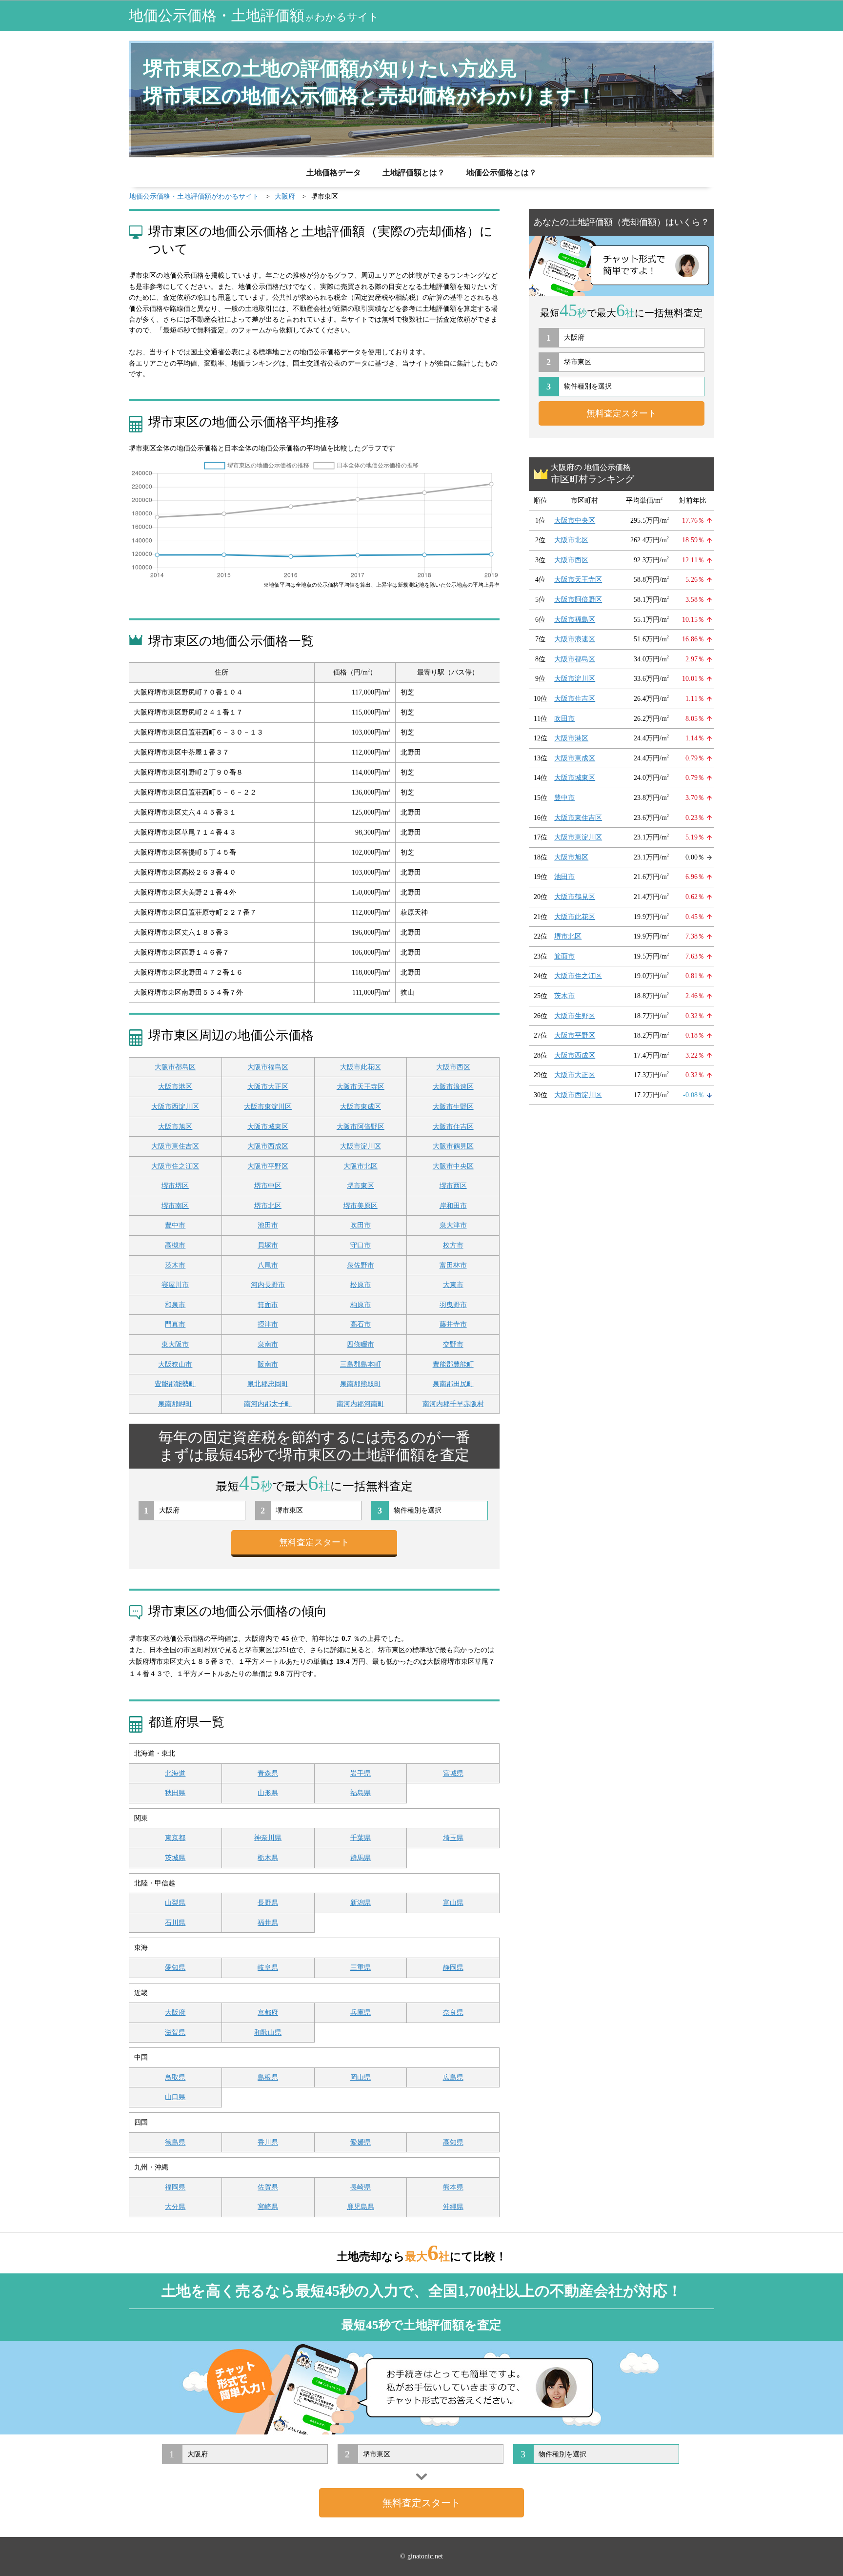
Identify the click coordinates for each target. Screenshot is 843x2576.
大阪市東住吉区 (175, 1146)
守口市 (361, 1245)
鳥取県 (175, 2077)
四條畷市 (361, 1344)
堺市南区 (175, 1206)
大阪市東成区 (361, 1107)
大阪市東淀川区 (268, 1107)
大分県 (175, 2207)
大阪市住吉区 (453, 1127)
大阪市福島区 (268, 1067)
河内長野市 (268, 1285)
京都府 (268, 2013)
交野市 (453, 1344)
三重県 (361, 1968)
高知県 (453, 2142)
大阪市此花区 (361, 1067)
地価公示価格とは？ (502, 173)
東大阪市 (175, 1344)
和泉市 (175, 1305)
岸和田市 (453, 1206)
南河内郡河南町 (361, 1404)
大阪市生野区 (453, 1107)
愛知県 (175, 1968)
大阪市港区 (175, 1087)
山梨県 (175, 1903)
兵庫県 (361, 2013)
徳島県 (175, 2142)
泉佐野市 (361, 1265)
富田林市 (453, 1265)
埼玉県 (453, 1838)
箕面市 (268, 1305)
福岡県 (175, 2187)
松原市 (361, 1285)
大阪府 (175, 2013)
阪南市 (268, 1364)
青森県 (268, 1773)
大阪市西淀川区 (175, 1107)
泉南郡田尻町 (453, 1384)
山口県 (175, 2097)
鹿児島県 (361, 2207)
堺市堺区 (175, 1186)
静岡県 (453, 1968)
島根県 (268, 2077)
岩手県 (361, 1773)
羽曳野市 (453, 1305)
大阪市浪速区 (453, 1087)
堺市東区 (361, 1186)
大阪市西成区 (268, 1146)
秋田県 (175, 1793)
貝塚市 (268, 1245)
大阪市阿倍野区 (361, 1127)
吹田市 (361, 1225)
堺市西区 (453, 1186)
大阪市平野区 (268, 1166)
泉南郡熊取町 (361, 1384)
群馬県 (361, 1858)
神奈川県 (268, 1838)
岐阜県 (268, 1968)
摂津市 (268, 1324)
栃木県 (268, 1858)
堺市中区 (268, 1186)
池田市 (268, 1225)
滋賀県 (175, 2033)
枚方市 (453, 1245)
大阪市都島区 (175, 1067)
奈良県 (453, 2013)
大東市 (453, 1285)
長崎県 (361, 2187)
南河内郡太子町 (268, 1404)
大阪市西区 (453, 1067)
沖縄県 (453, 2207)
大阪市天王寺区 (361, 1087)
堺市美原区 (361, 1206)
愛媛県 (361, 2142)
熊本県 (453, 2187)
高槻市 (175, 1245)
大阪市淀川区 (361, 1146)
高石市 (361, 1324)
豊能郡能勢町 (175, 1384)
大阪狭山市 (175, 1364)
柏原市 (361, 1305)
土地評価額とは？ (414, 173)
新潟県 (361, 1903)
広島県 (453, 2077)
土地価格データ (334, 173)
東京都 (175, 1838)
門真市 (175, 1324)
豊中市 (175, 1225)
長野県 (268, 1903)
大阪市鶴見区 (453, 1146)
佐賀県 (268, 2187)
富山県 (453, 1903)
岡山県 (361, 2077)
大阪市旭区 (175, 1127)
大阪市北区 (361, 1166)
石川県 (175, 1923)
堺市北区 (268, 1206)
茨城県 (175, 1858)
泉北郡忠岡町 (268, 1384)
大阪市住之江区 (175, 1166)
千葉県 (361, 1838)
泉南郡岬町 (175, 1404)
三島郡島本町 (361, 1364)
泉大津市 (453, 1225)
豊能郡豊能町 (453, 1364)
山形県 (268, 1793)
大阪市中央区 (453, 1166)
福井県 (268, 1923)
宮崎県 (268, 2207)
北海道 (175, 1773)
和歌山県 (268, 2033)
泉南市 (268, 1344)
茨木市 (175, 1265)
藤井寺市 (453, 1324)
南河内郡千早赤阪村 (453, 1404)
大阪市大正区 (268, 1087)
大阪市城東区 (268, 1127)
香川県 (268, 2142)
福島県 (361, 1793)
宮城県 (453, 1773)
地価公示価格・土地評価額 (254, 15)
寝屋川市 (175, 1285)
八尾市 (268, 1265)
